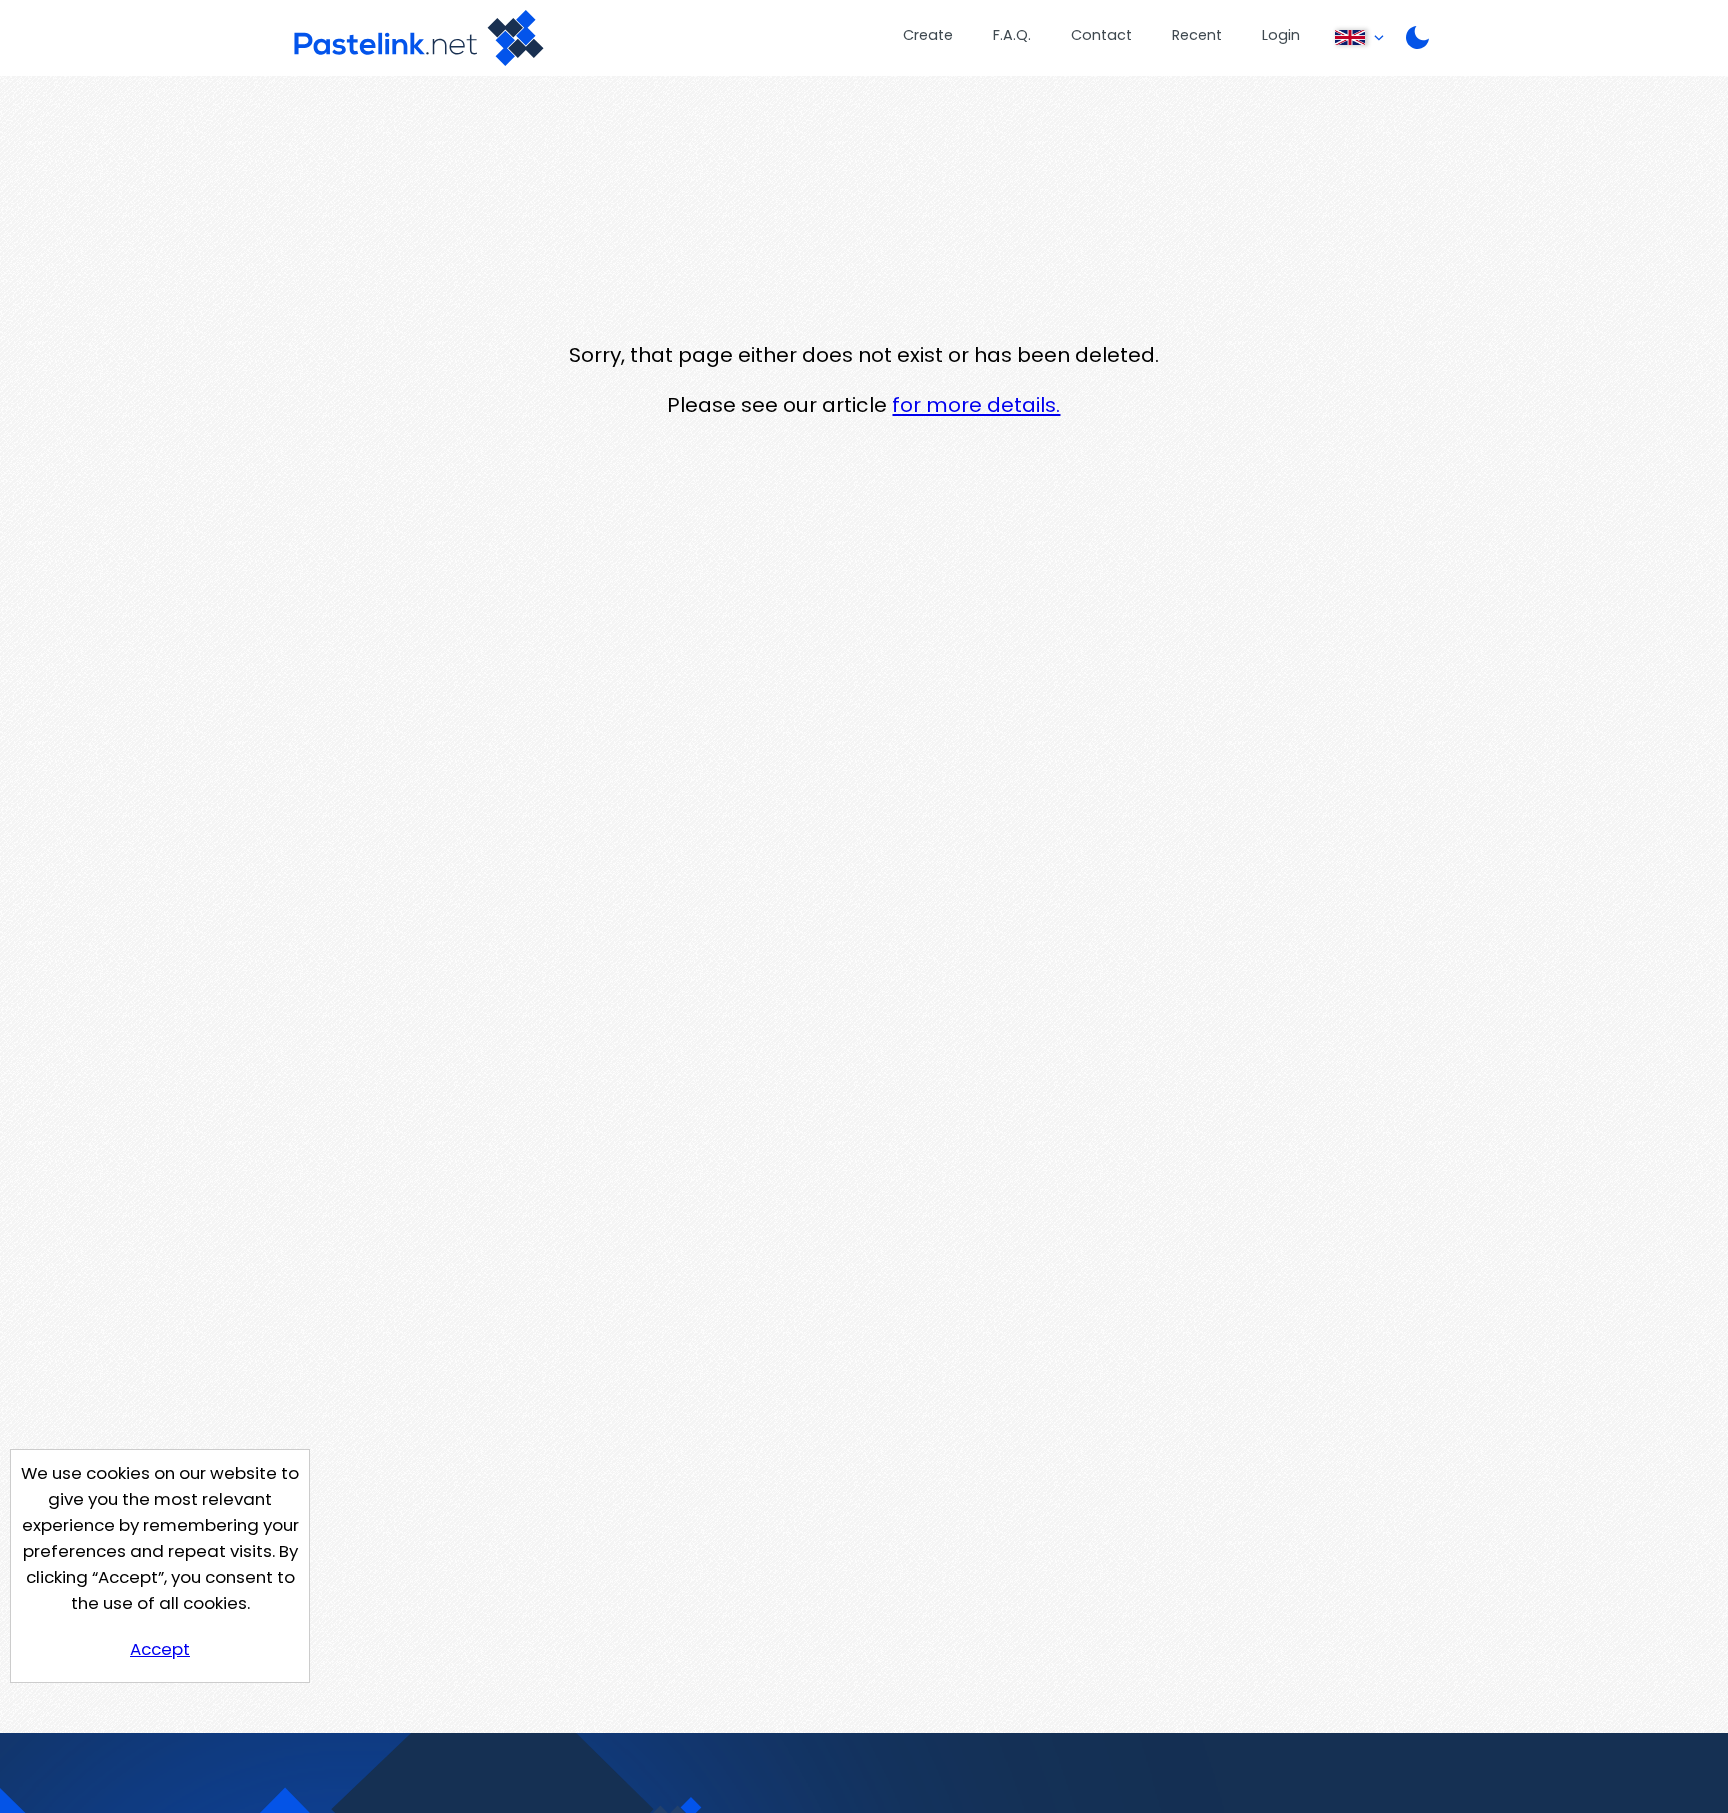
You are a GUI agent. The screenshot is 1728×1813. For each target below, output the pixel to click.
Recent (1197, 35)
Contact (1101, 35)
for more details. (976, 405)
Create (928, 35)
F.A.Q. (1012, 35)
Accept (160, 1649)
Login (1281, 35)
